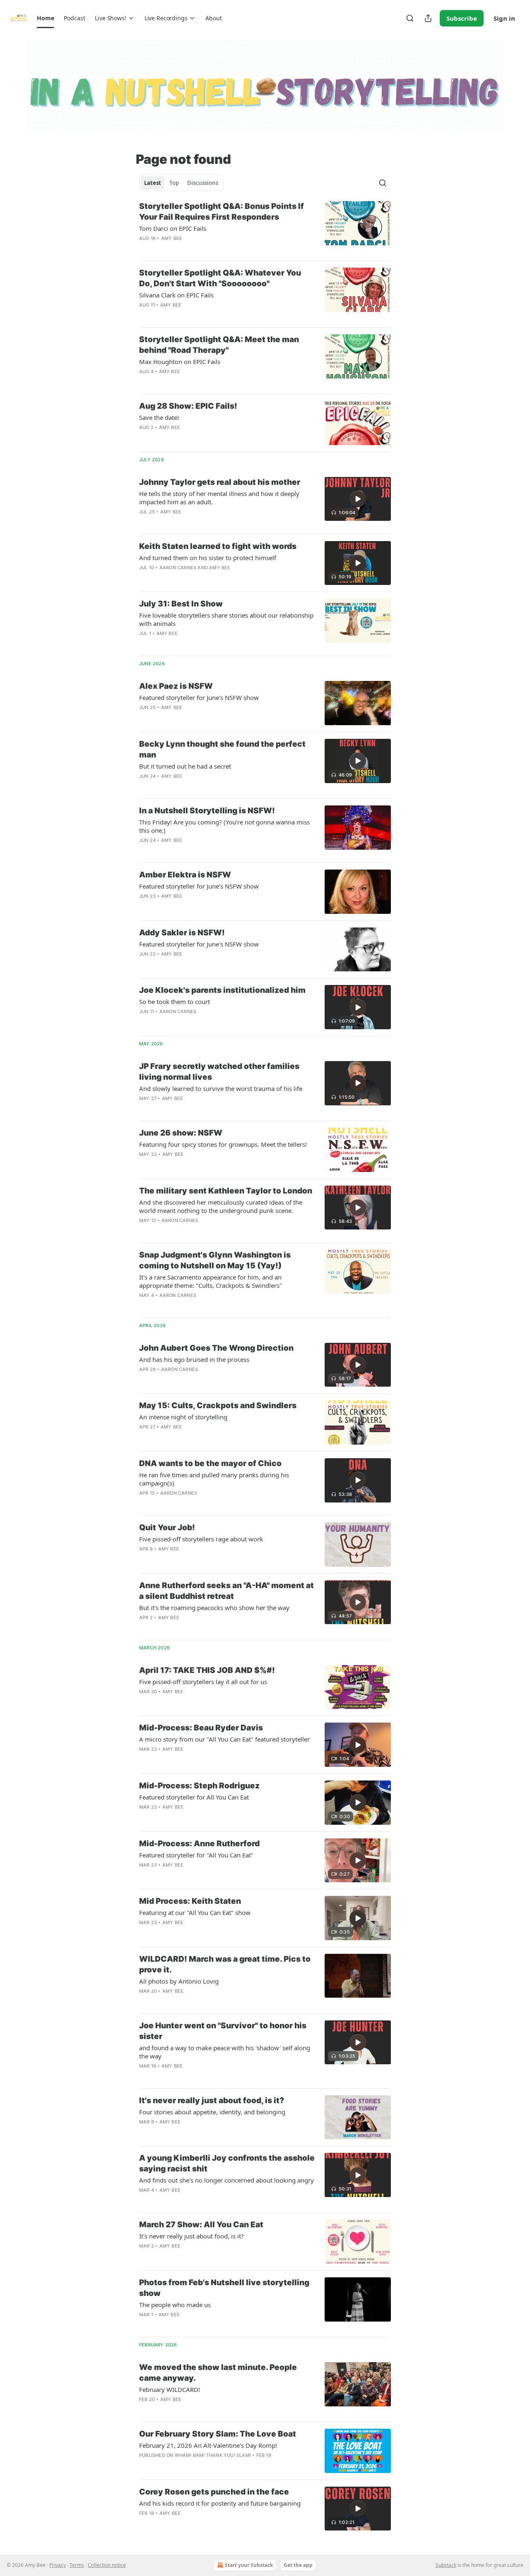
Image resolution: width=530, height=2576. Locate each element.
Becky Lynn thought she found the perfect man (222, 749)
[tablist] (181, 183)
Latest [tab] (153, 183)
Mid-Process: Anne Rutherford (199, 1844)
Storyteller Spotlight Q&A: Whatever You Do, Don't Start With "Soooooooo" (220, 278)
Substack (446, 2565)
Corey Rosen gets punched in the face (214, 2492)
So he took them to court (175, 1002)
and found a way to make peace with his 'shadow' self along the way (225, 2052)
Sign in (504, 18)
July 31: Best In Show (181, 604)
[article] (265, 228)
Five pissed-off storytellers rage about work (201, 1539)
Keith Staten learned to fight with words (218, 546)
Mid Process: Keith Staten (190, 1901)
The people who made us (175, 2305)
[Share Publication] (428, 18)
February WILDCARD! (170, 2389)
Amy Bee (172, 238)
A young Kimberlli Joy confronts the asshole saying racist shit (227, 2163)
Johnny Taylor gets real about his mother (220, 482)
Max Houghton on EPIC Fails (180, 362)
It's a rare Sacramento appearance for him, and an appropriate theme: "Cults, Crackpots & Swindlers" (211, 1281)
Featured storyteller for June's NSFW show (199, 697)
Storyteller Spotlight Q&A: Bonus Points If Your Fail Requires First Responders (222, 212)
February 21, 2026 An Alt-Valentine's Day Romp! (208, 2445)
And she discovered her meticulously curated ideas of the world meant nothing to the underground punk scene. (221, 1206)
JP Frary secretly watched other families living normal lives (219, 1072)
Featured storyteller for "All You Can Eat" (196, 1855)
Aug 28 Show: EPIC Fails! (188, 406)
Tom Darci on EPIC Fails (173, 228)
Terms (77, 2565)
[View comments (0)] (201, 249)
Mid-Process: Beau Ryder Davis (201, 1728)
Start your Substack (249, 2565)
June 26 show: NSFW (181, 1133)
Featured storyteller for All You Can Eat (194, 1797)
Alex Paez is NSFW (176, 686)
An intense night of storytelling (183, 1417)
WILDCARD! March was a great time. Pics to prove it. (225, 1964)
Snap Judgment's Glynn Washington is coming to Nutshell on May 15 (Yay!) (215, 1260)
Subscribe (462, 18)
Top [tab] (174, 183)
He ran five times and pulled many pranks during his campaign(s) (214, 1479)
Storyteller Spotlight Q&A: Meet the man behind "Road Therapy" (219, 345)
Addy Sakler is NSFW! (182, 933)
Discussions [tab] (203, 183)
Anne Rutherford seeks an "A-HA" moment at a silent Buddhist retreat (226, 1591)
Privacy (58, 2565)
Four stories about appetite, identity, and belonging (212, 2112)
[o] (358, 499)
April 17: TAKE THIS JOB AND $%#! (207, 1670)
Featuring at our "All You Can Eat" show (195, 1912)
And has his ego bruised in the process (194, 1359)
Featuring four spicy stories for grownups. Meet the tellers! (223, 1144)
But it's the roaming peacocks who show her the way (214, 1608)
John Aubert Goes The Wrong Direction (216, 1348)
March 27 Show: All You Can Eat (201, 2225)
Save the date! (159, 417)
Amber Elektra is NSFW (185, 875)
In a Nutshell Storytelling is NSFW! (207, 811)
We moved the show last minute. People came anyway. (218, 2373)
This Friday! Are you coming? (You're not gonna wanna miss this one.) (224, 826)
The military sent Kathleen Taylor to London (226, 1191)
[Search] (410, 18)
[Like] (145, 787)
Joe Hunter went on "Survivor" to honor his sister (223, 2031)
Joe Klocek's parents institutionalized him (222, 990)
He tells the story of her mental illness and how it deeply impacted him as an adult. (219, 498)
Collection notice (107, 2565)
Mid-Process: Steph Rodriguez (199, 1786)
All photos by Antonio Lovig (179, 1981)
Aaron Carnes (178, 568)
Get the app (298, 2565)
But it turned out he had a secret (185, 766)
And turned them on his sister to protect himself (208, 558)
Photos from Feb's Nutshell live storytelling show (224, 2288)
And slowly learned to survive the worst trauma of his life (221, 1088)
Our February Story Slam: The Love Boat (218, 2434)
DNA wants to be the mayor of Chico (210, 1463)
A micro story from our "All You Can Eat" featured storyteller (224, 1739)
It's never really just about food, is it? (212, 2100)
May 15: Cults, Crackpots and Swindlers (218, 1405)
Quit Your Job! (167, 1528)
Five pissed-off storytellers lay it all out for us (203, 1682)
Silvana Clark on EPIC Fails (176, 295)
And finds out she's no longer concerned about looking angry (226, 2180)
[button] (45, 18)
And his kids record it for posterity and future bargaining (220, 2503)
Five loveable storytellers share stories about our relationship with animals (226, 619)
